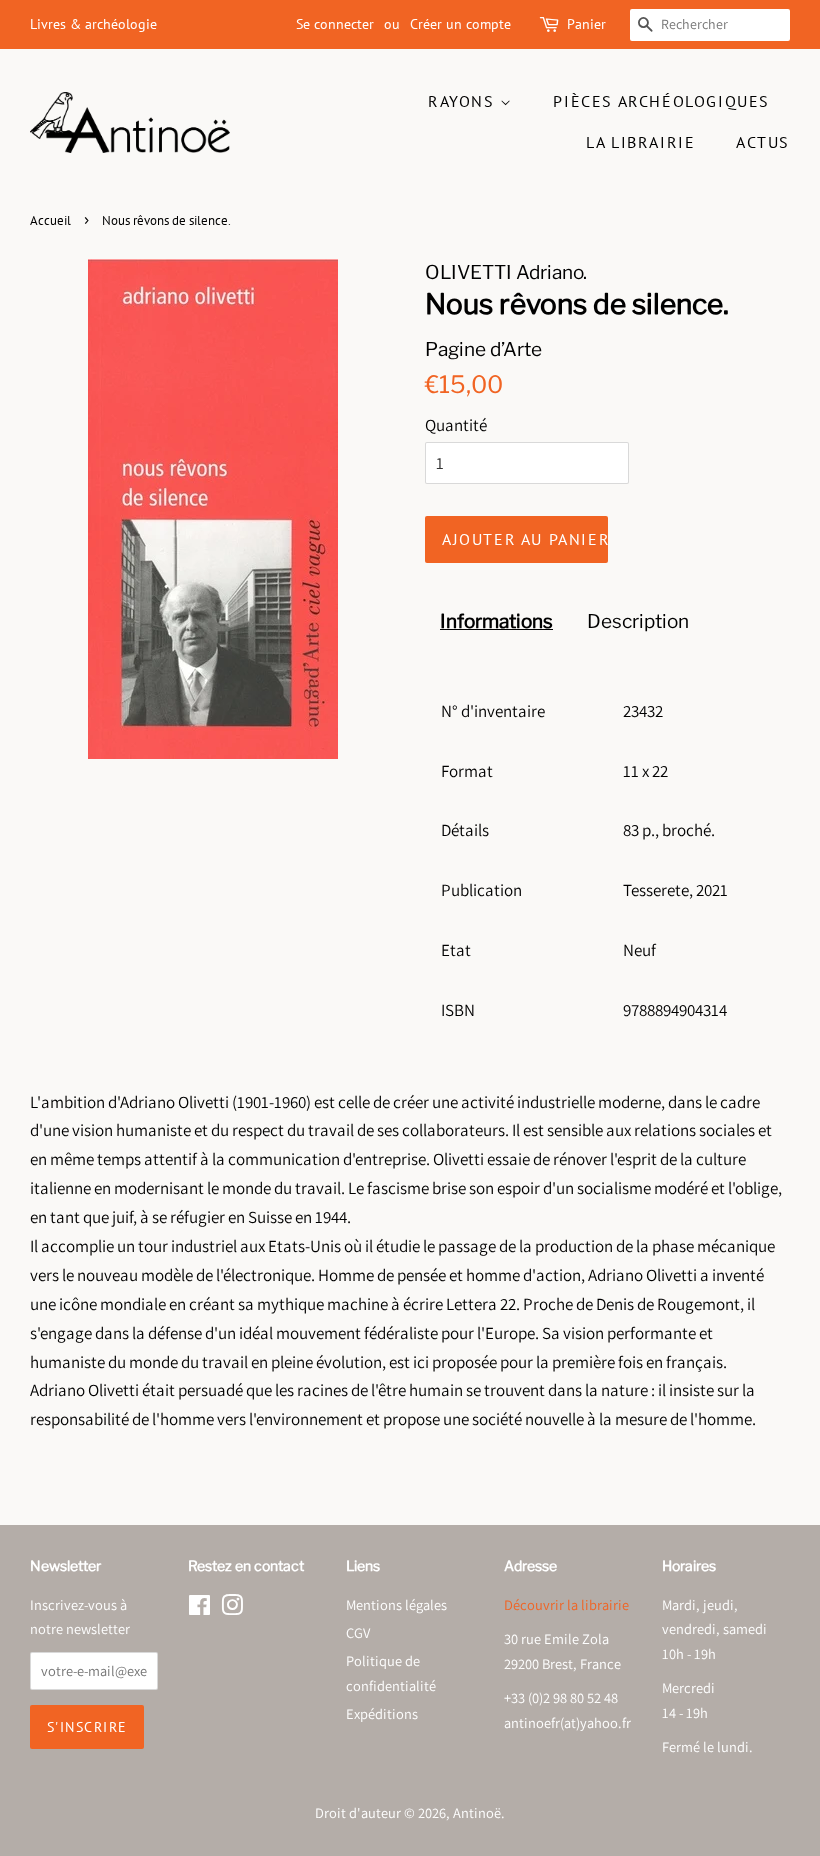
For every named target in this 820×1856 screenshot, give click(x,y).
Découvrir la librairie (566, 1604)
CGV (358, 1632)
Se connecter (335, 24)
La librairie (640, 142)
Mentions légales (396, 1604)
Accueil (50, 220)
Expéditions (382, 1713)
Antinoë (477, 1812)
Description (638, 621)
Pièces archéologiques (661, 101)
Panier (586, 24)
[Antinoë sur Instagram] (232, 1608)
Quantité (456, 425)
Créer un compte (460, 24)
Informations (496, 621)
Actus (763, 142)
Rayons (464, 101)
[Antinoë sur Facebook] (199, 1608)
